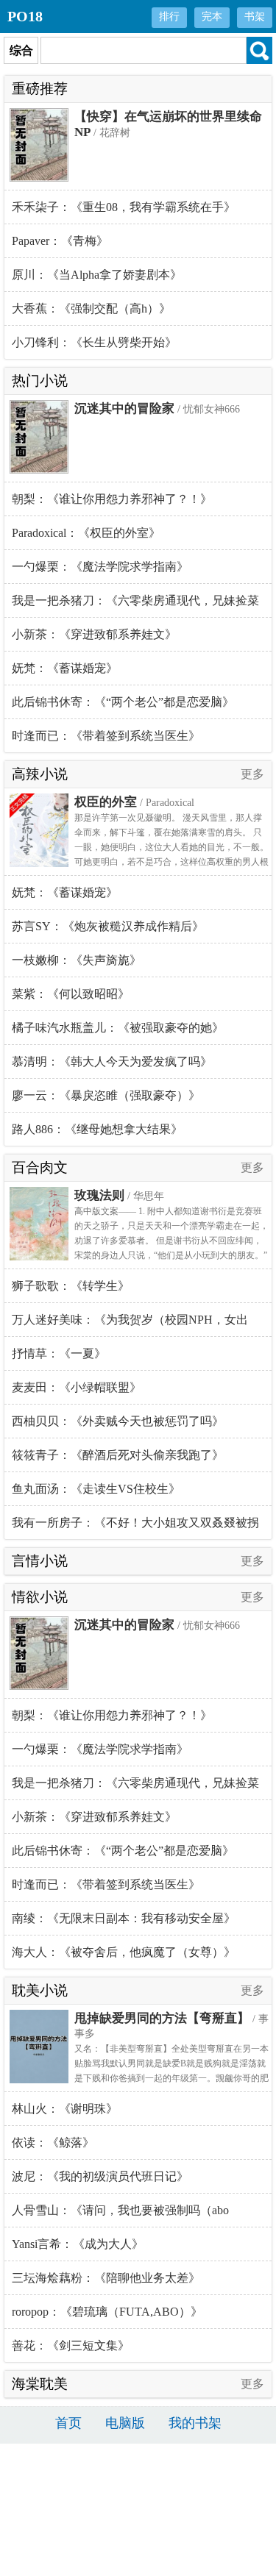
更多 (252, 774)
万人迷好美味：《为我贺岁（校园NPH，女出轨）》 (130, 1325)
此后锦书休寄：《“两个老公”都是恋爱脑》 (123, 702)
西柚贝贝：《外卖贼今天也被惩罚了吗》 (118, 1421)
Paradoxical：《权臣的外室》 (86, 533)
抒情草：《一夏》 (59, 1353)
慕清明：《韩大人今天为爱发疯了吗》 (112, 1062)
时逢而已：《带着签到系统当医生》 (106, 736)
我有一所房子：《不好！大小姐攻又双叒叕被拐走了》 (135, 1528)
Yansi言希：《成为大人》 (78, 2244)
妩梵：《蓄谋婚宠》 (65, 668)
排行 (169, 17)
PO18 (25, 16)
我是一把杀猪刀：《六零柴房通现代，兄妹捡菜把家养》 (135, 606)
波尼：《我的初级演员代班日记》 (100, 2176)
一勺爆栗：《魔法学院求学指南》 (100, 567)
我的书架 (195, 2423)
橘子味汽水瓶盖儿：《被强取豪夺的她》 (118, 1028)
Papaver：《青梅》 (60, 241)
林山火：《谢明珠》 (65, 2109)
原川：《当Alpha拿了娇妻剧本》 (97, 275)
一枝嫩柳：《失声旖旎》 (77, 960)
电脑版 (125, 2423)
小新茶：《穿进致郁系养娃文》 (94, 634)
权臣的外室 (106, 802)
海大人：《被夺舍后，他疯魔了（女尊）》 (124, 1952)
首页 (68, 2423)
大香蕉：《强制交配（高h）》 (91, 308)
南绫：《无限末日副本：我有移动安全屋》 (124, 1918)
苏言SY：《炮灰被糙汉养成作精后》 (108, 926)
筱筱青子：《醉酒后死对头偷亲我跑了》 (118, 1455)
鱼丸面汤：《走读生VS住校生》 (96, 1489)
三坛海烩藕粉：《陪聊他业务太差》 (106, 2278)
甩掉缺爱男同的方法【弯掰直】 (162, 2018)
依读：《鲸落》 (53, 2142)
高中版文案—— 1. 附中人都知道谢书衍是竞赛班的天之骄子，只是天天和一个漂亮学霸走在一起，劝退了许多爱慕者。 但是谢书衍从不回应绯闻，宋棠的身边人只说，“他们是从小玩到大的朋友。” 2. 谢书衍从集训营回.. (171, 1241)
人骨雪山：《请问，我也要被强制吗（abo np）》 (120, 2216)
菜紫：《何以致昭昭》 (71, 994)
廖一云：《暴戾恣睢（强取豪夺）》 (106, 1095)
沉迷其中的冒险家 (124, 408)
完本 (212, 17)
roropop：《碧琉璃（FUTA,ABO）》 (107, 2312)
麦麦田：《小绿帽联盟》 (77, 1387)
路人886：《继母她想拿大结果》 (97, 1129)
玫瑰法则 (99, 1195)
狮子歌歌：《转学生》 (71, 1286)
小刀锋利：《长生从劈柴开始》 (94, 342)
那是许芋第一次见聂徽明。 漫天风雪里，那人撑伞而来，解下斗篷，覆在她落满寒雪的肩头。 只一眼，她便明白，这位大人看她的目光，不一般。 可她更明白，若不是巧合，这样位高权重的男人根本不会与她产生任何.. (171, 847)
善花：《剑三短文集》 (71, 2345)
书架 (255, 17)
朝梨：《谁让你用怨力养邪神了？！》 (112, 499)
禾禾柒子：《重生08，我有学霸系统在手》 (124, 207)
